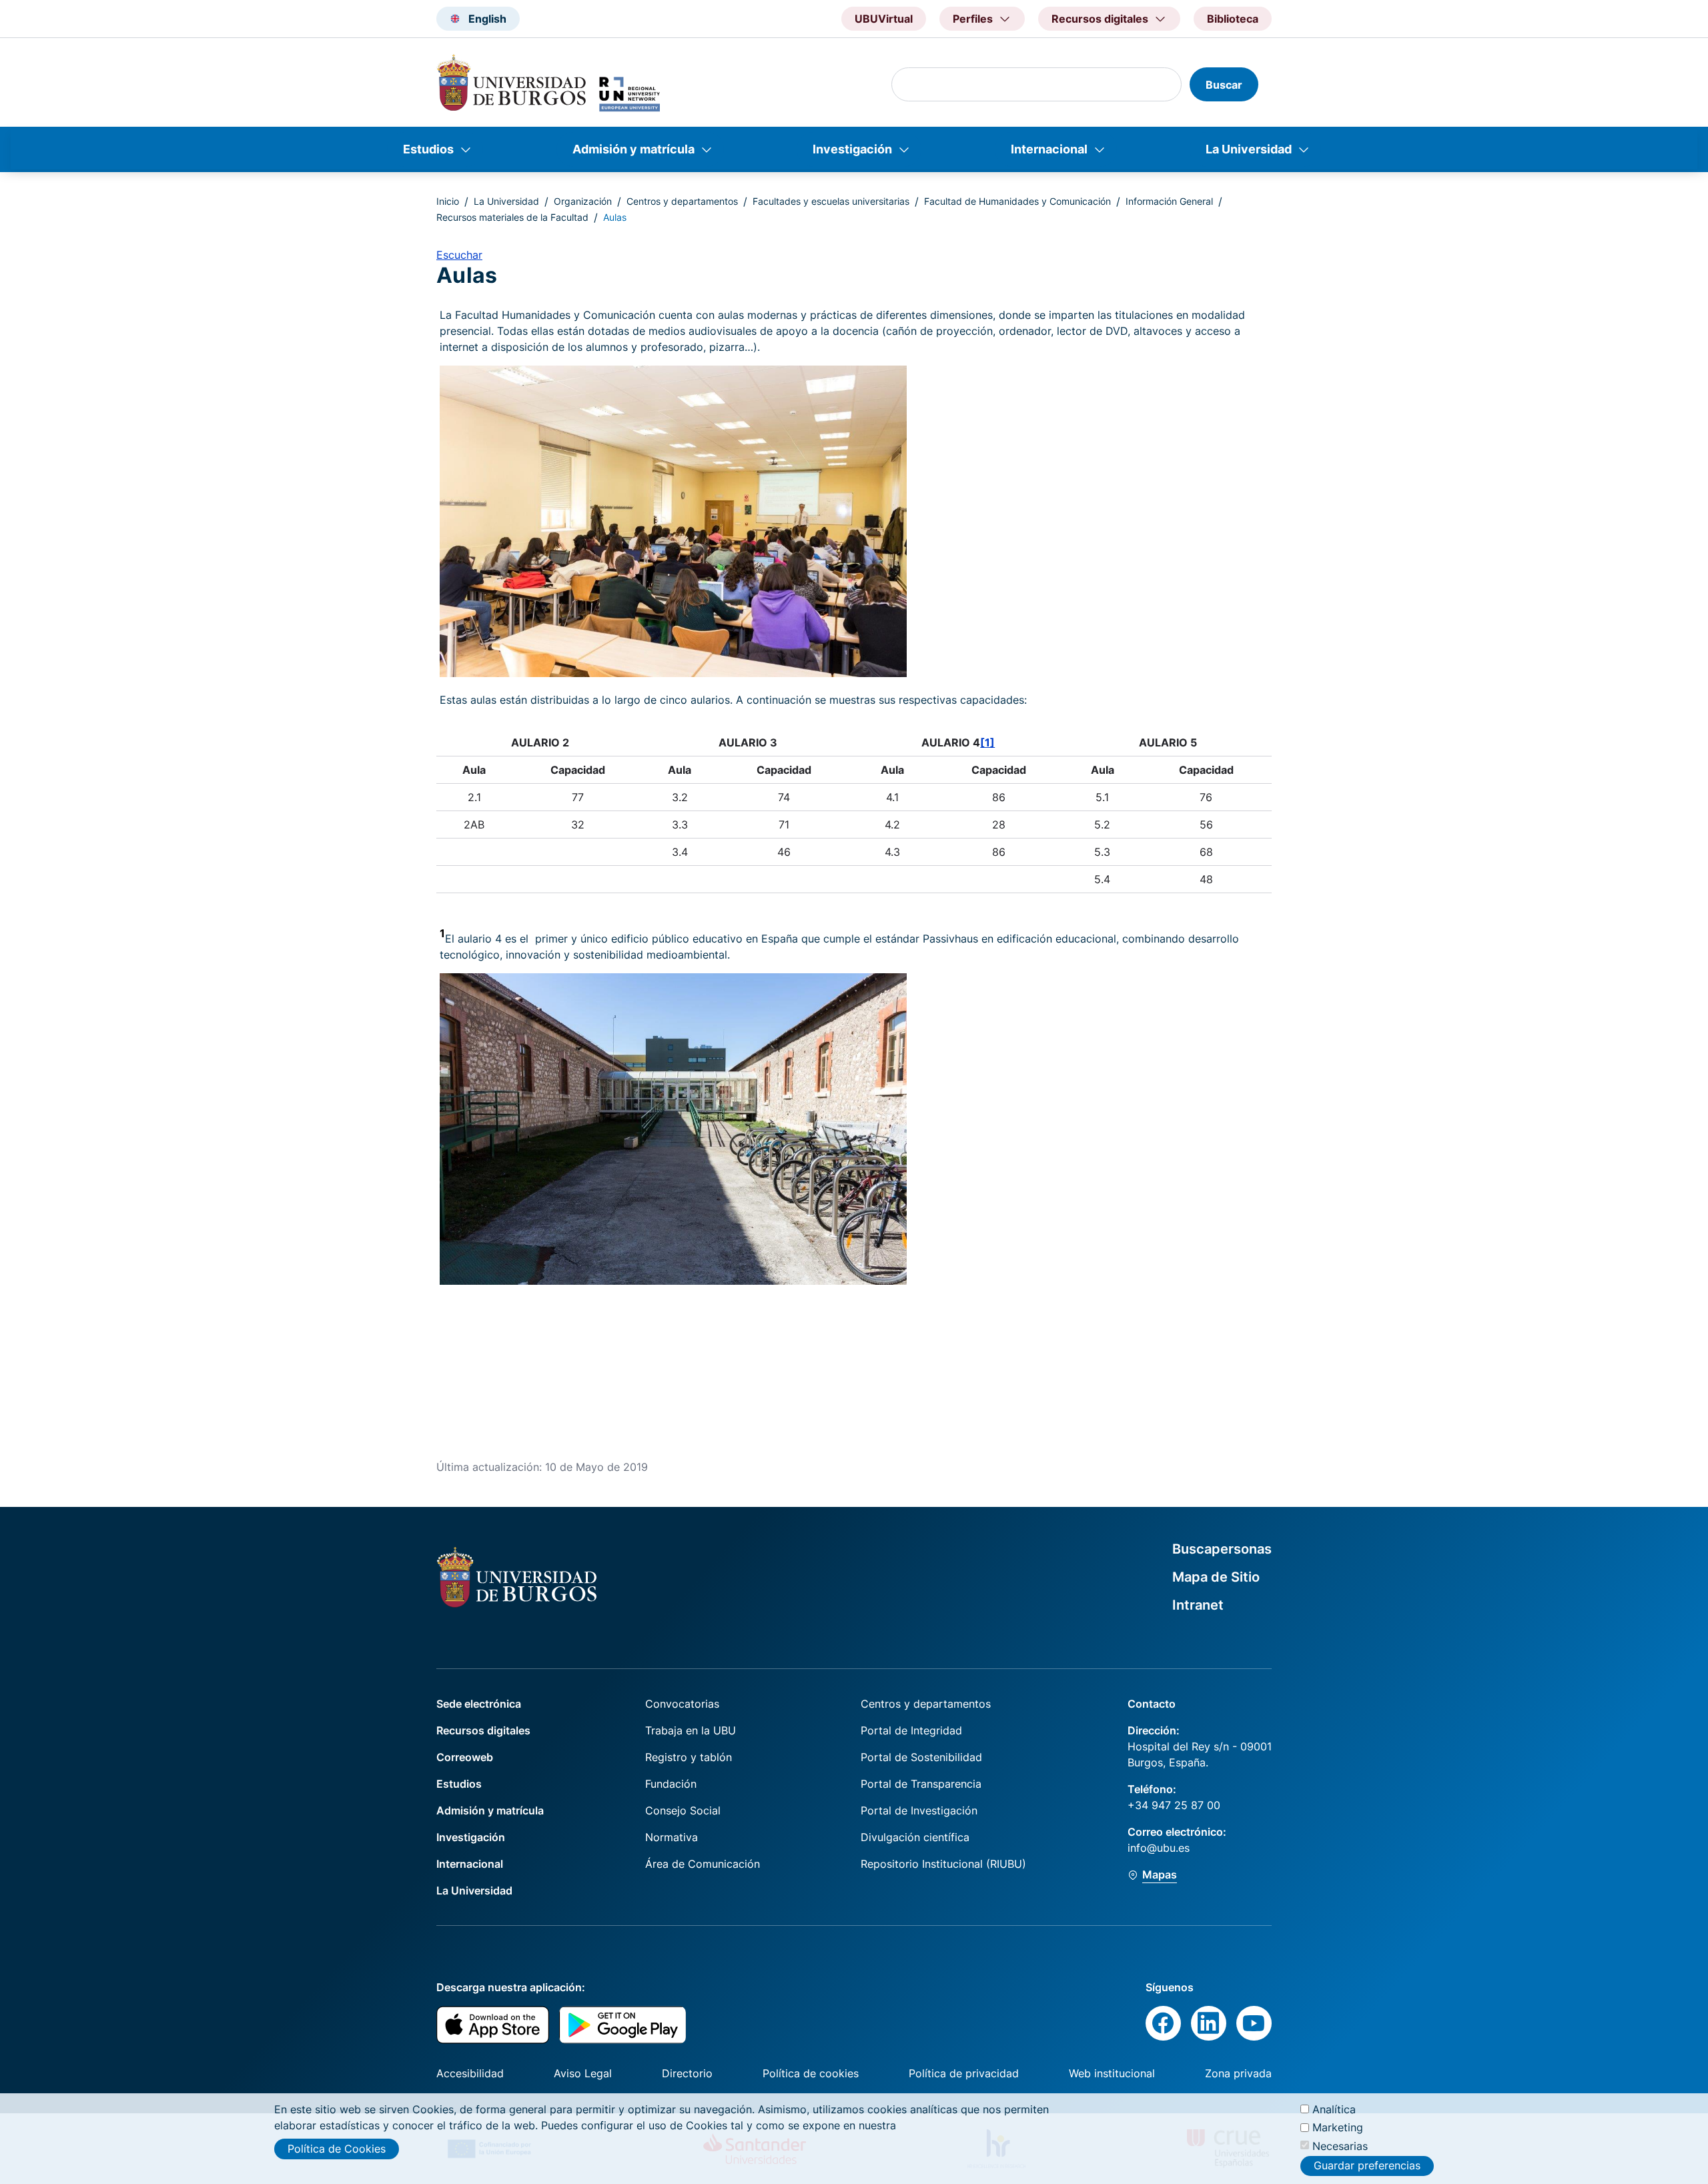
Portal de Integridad (911, 1730)
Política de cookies (811, 2073)
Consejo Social (683, 1810)
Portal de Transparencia (921, 1784)
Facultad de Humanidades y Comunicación (1017, 201)
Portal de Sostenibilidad (921, 1757)
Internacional (1049, 149)
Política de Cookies (337, 2149)
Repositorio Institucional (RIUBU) (943, 1864)
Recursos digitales (483, 1730)
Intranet (1198, 1605)
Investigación (852, 149)
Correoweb (465, 1757)
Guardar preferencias (1367, 2166)
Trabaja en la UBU (691, 1730)
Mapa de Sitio (1216, 1577)
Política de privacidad (964, 2073)
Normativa (672, 1837)
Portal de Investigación (919, 1810)
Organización (583, 201)
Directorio (687, 2073)
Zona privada (1238, 2073)
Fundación (671, 1784)
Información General (1169, 201)
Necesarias (1340, 2145)
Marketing (1338, 2127)
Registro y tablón (689, 1757)
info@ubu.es (1159, 1848)
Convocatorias (682, 1704)
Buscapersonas (1222, 1549)
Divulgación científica (915, 1837)
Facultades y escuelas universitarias (831, 201)
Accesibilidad (470, 2073)
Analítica (1334, 2109)
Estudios (428, 149)
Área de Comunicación (703, 1864)
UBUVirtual (884, 19)
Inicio (448, 201)
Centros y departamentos (682, 201)
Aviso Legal (583, 2073)
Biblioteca (1233, 19)
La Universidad (1249, 149)
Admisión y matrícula (633, 149)
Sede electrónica (479, 1704)
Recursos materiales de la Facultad (512, 217)
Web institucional (1112, 2073)
